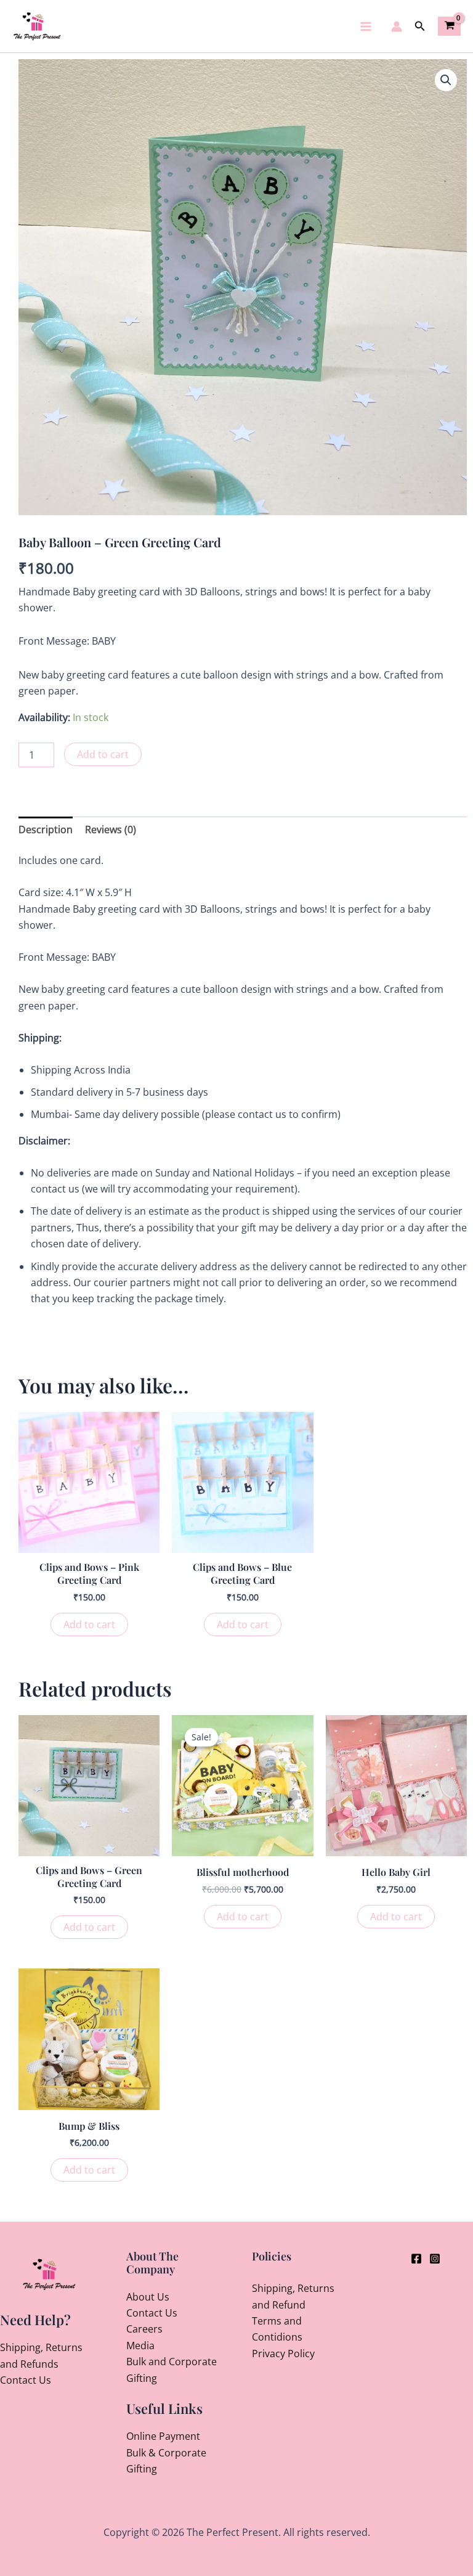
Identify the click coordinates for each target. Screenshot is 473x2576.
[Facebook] (416, 2259)
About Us (148, 2297)
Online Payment (163, 2436)
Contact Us (26, 2380)
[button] (420, 26)
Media (140, 2346)
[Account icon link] (397, 26)
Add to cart (103, 754)
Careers (144, 2329)
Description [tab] (46, 829)
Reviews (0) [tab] (111, 829)
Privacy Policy (283, 2354)
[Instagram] (435, 2259)
